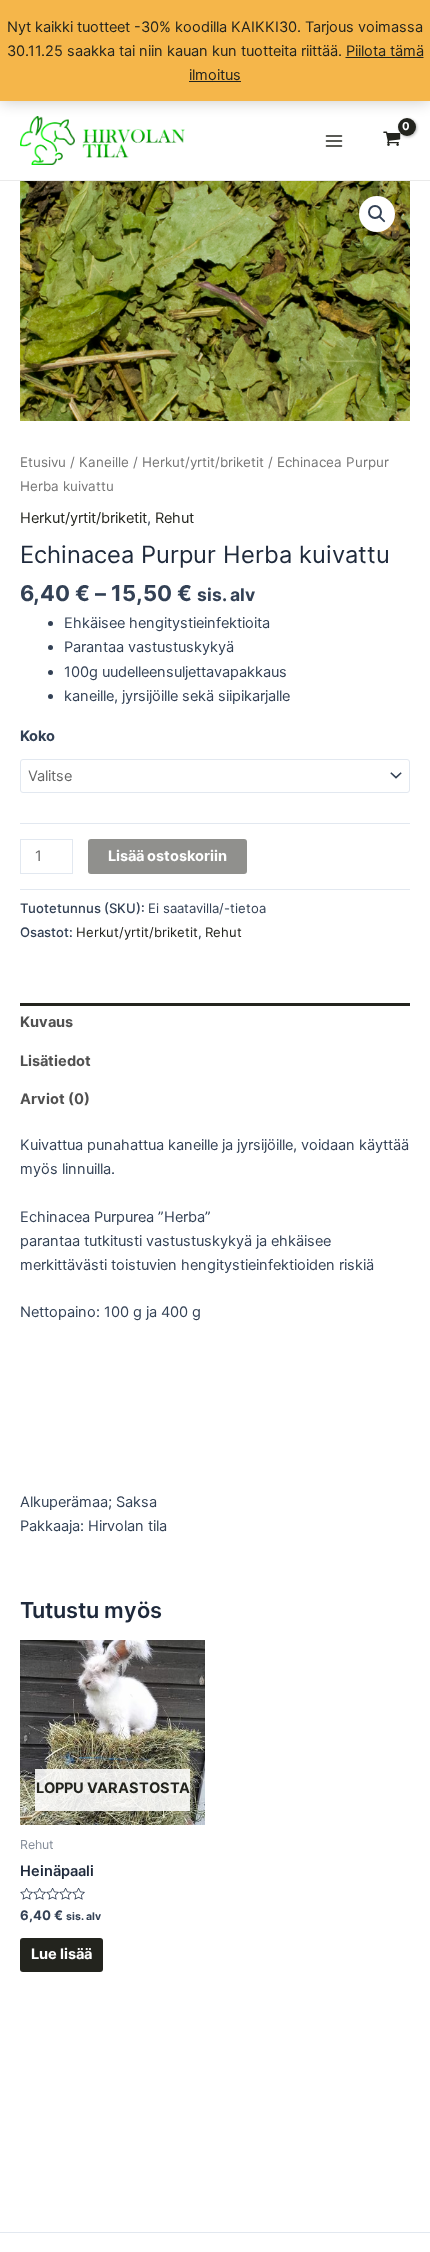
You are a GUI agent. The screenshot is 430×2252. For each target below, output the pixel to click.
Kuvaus (46, 1022)
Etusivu (43, 462)
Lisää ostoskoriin (167, 856)
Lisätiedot (55, 1061)
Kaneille (104, 462)
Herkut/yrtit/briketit (203, 462)
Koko (37, 736)
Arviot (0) (55, 1099)
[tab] (215, 1022)
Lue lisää (61, 1954)
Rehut (174, 518)
